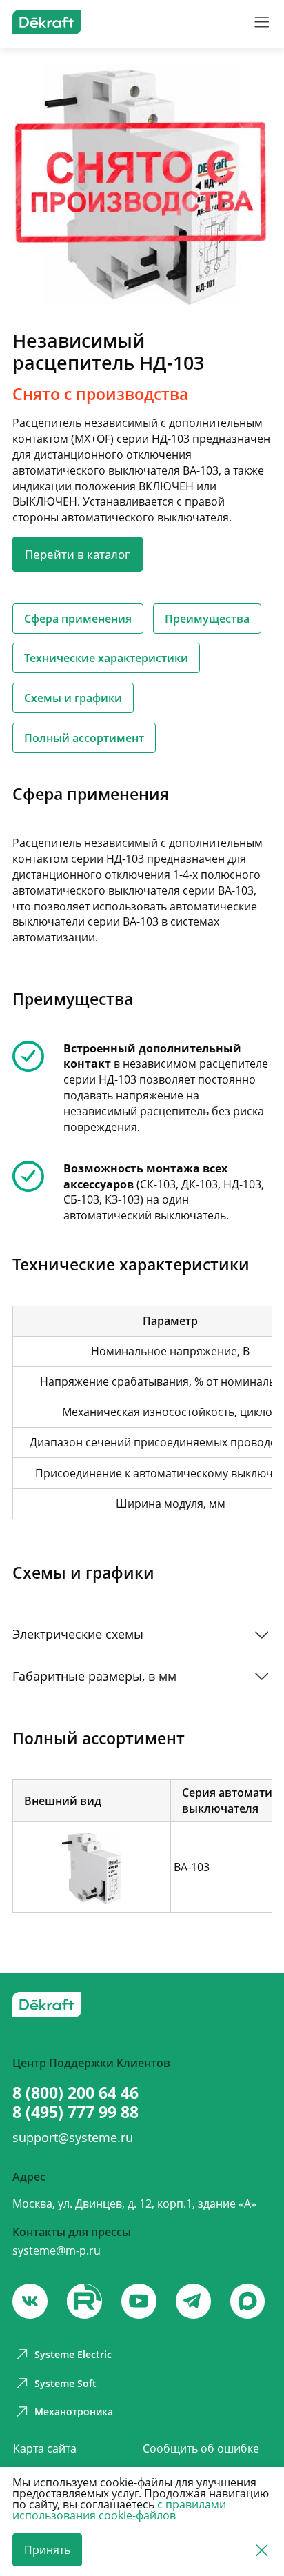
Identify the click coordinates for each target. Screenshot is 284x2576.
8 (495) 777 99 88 (75, 2112)
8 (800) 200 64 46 (75, 2093)
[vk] (30, 2301)
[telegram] (193, 2301)
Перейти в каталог (77, 554)
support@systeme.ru (73, 2137)
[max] (247, 2301)
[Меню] (262, 22)
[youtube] (84, 2301)
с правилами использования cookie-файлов (119, 2510)
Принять (47, 2550)
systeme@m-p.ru (57, 2250)
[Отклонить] (262, 2550)
